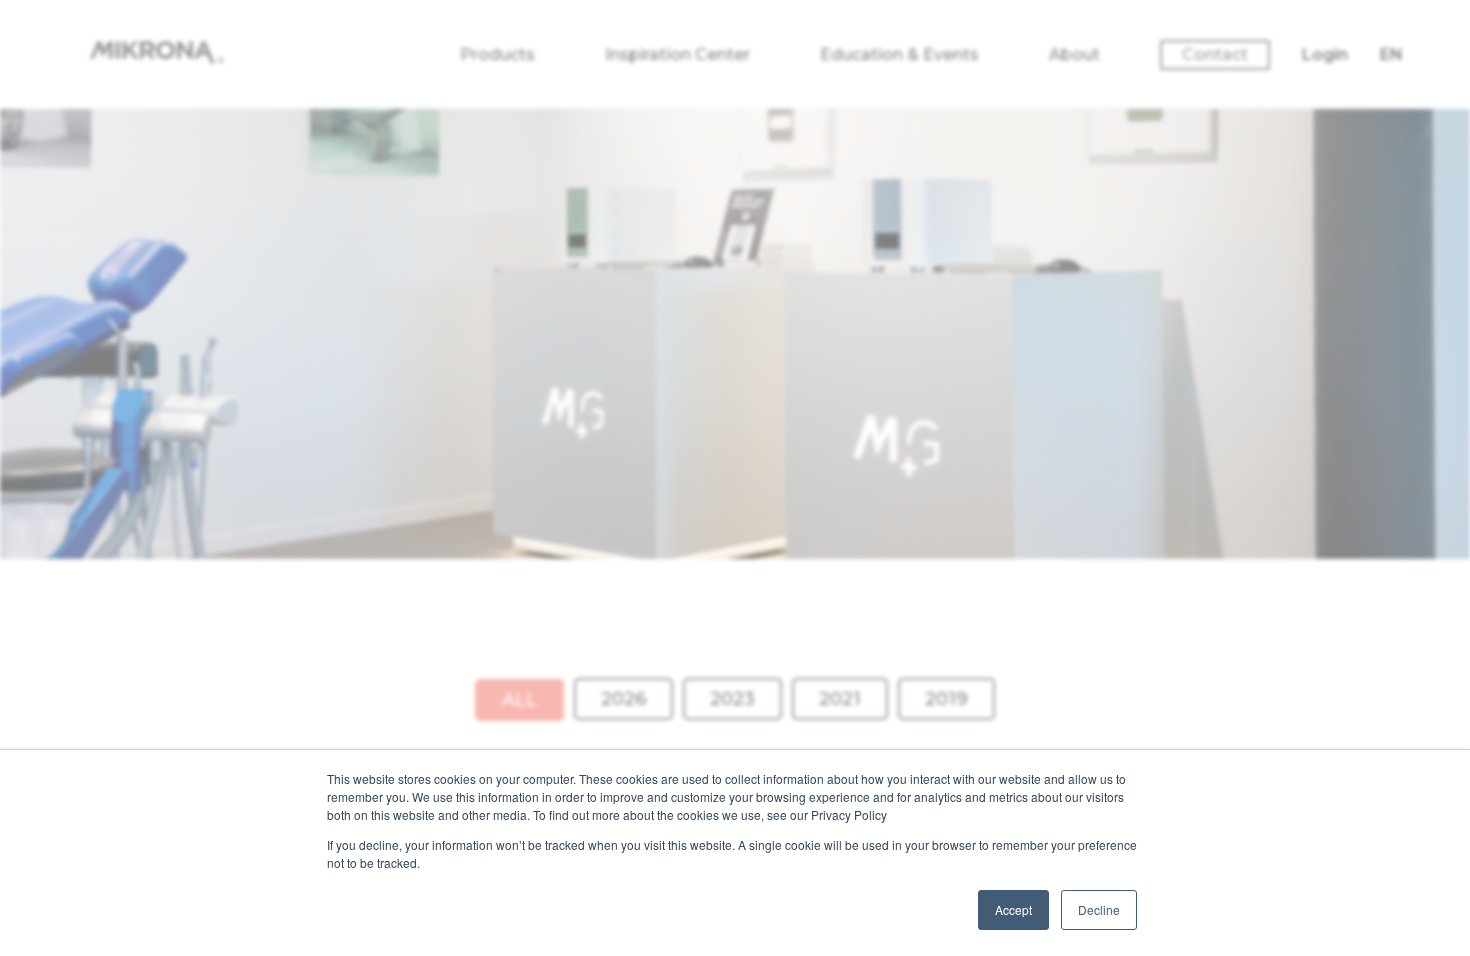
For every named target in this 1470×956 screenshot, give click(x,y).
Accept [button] (1013, 909)
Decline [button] (1099, 909)
